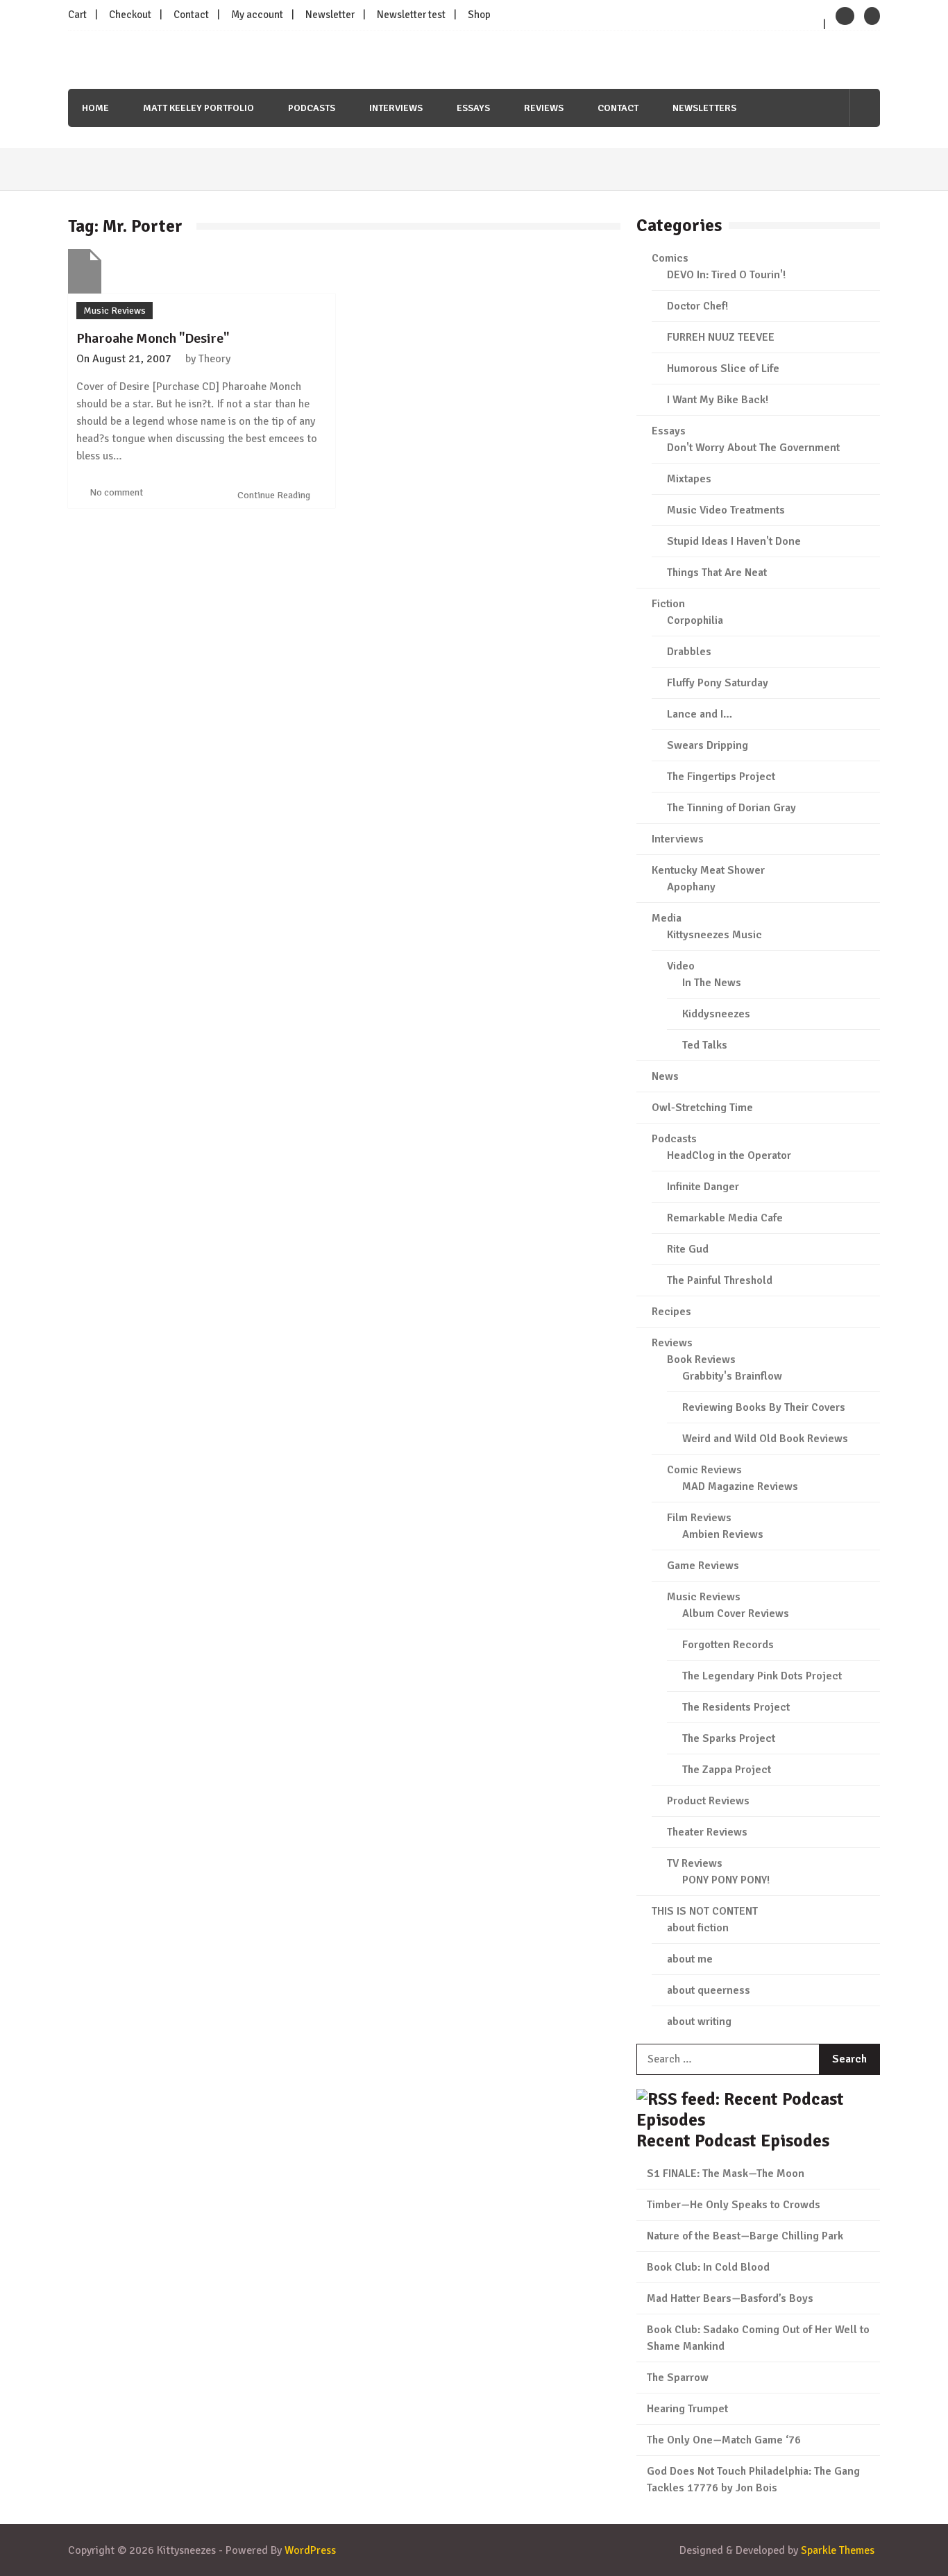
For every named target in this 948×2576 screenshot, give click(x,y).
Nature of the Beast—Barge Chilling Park (745, 2236)
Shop (479, 15)
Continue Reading (275, 495)
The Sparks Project (729, 1738)
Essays (473, 108)
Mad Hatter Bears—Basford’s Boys (730, 2298)
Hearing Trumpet (687, 2409)
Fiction (668, 604)
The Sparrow (678, 2378)
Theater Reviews (707, 1832)
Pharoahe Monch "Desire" (153, 338)
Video (681, 966)
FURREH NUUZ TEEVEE (721, 337)
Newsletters (704, 108)
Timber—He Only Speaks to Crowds (734, 2205)
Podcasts (312, 108)
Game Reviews (703, 1566)
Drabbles (689, 652)
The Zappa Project (727, 1770)
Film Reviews (699, 1518)
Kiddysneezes (716, 1014)
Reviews (544, 108)
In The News (712, 983)
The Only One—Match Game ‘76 (724, 2440)
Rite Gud (688, 1249)
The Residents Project (736, 1707)
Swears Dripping (708, 745)
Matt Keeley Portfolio (198, 108)
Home (95, 108)
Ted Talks (705, 1045)
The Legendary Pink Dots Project (762, 1676)
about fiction (698, 1928)
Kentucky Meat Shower (708, 870)
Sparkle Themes (838, 2550)
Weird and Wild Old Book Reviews (765, 1439)
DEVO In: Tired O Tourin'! (726, 275)
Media (667, 918)
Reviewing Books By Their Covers (764, 1407)
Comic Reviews (704, 1470)
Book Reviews (701, 1359)
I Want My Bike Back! (718, 400)
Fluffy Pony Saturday (718, 683)
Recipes (671, 1312)
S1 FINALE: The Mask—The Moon (726, 2173)
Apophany (691, 887)
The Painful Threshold (720, 1280)
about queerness (709, 1990)
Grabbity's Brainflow (732, 1376)
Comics (670, 258)
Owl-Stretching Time (702, 1108)
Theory (214, 359)
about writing (699, 2022)
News (665, 1076)
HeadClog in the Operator (729, 1155)
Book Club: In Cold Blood (708, 2267)
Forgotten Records (728, 1645)
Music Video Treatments (726, 510)
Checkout (130, 15)
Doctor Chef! (697, 306)
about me (690, 1959)
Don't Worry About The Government (753, 448)
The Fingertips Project (721, 777)
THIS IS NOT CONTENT (705, 1911)
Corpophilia (695, 620)
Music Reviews (115, 311)
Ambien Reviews (723, 1534)
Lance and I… (700, 714)
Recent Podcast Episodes (733, 2141)
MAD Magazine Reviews (740, 1486)
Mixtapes (689, 479)
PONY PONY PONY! (726, 1880)
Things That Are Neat (717, 573)
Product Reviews (708, 1801)
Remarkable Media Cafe (725, 1218)
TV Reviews (695, 1863)
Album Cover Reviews (736, 1613)
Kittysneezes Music (714, 935)
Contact (191, 15)
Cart (77, 15)
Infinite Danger (703, 1187)
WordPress (310, 2550)
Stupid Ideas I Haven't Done (734, 541)
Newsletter (330, 15)
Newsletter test (411, 15)
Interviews (396, 108)
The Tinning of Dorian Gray (731, 808)
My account (257, 15)
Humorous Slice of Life (723, 368)
